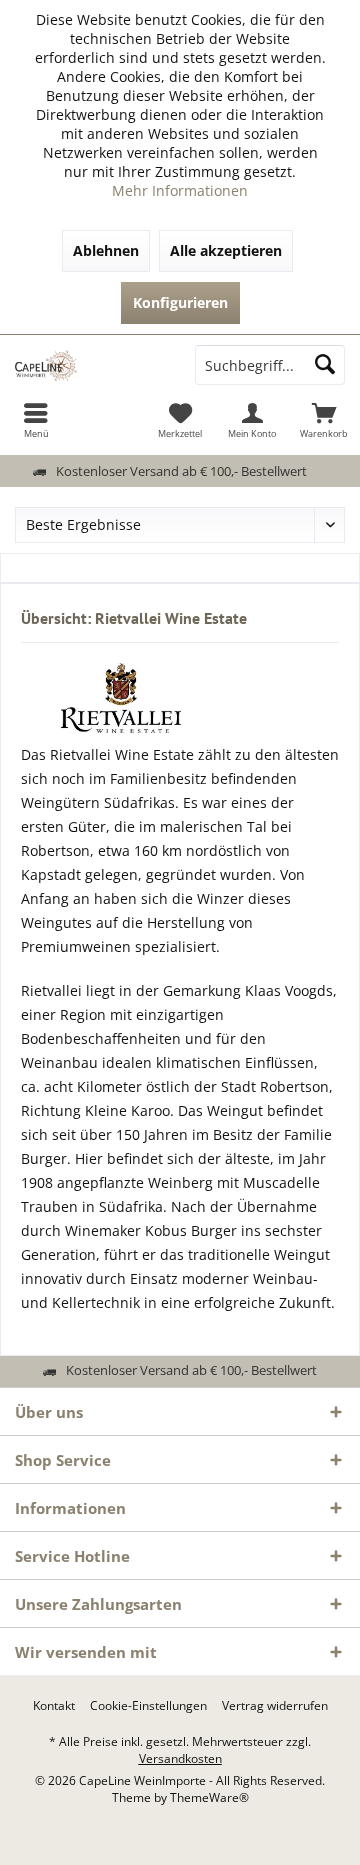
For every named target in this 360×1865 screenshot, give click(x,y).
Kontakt (54, 1706)
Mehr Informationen (180, 190)
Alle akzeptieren (226, 250)
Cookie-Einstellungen (148, 1706)
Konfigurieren (180, 302)
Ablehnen (106, 250)
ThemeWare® (209, 1797)
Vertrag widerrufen (275, 1706)
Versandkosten (180, 1758)
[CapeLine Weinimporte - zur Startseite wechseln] (90, 365)
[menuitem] (36, 420)
